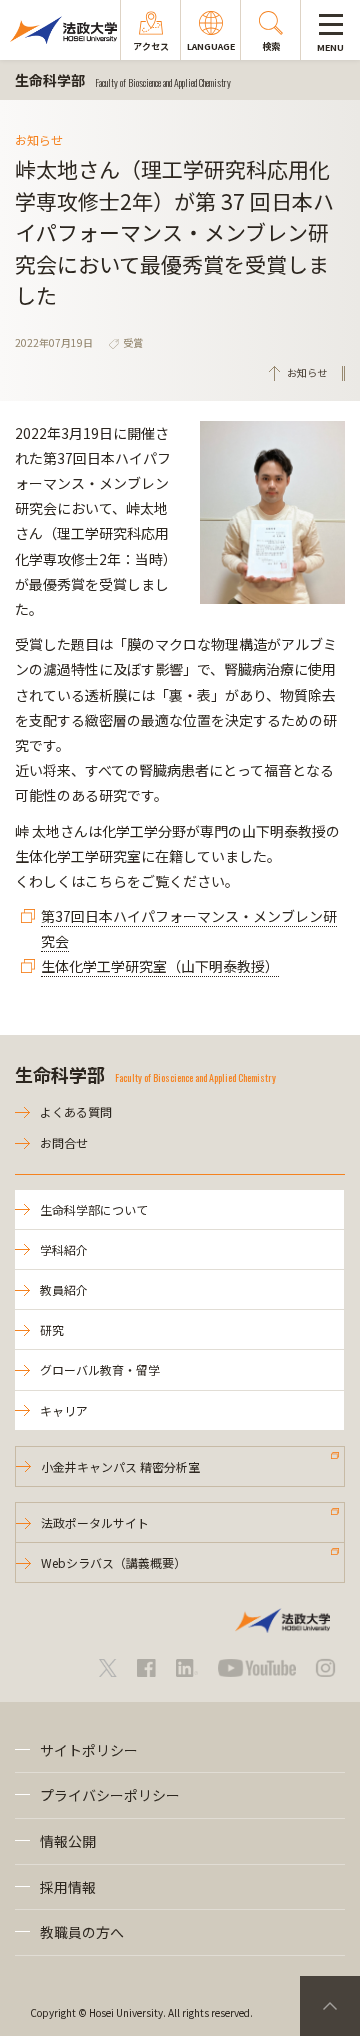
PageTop (330, 2006)
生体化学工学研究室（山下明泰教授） (160, 966)
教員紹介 (64, 1289)
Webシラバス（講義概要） (113, 1562)
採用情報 (68, 1887)
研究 (52, 1329)
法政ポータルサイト (95, 1522)
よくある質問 (76, 1111)
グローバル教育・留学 (100, 1369)
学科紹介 (64, 1249)
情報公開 (68, 1841)
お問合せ (64, 1142)
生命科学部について (94, 1209)
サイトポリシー (89, 1750)
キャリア (64, 1410)
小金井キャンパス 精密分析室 (120, 1466)
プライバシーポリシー (110, 1795)
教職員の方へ (82, 1932)
